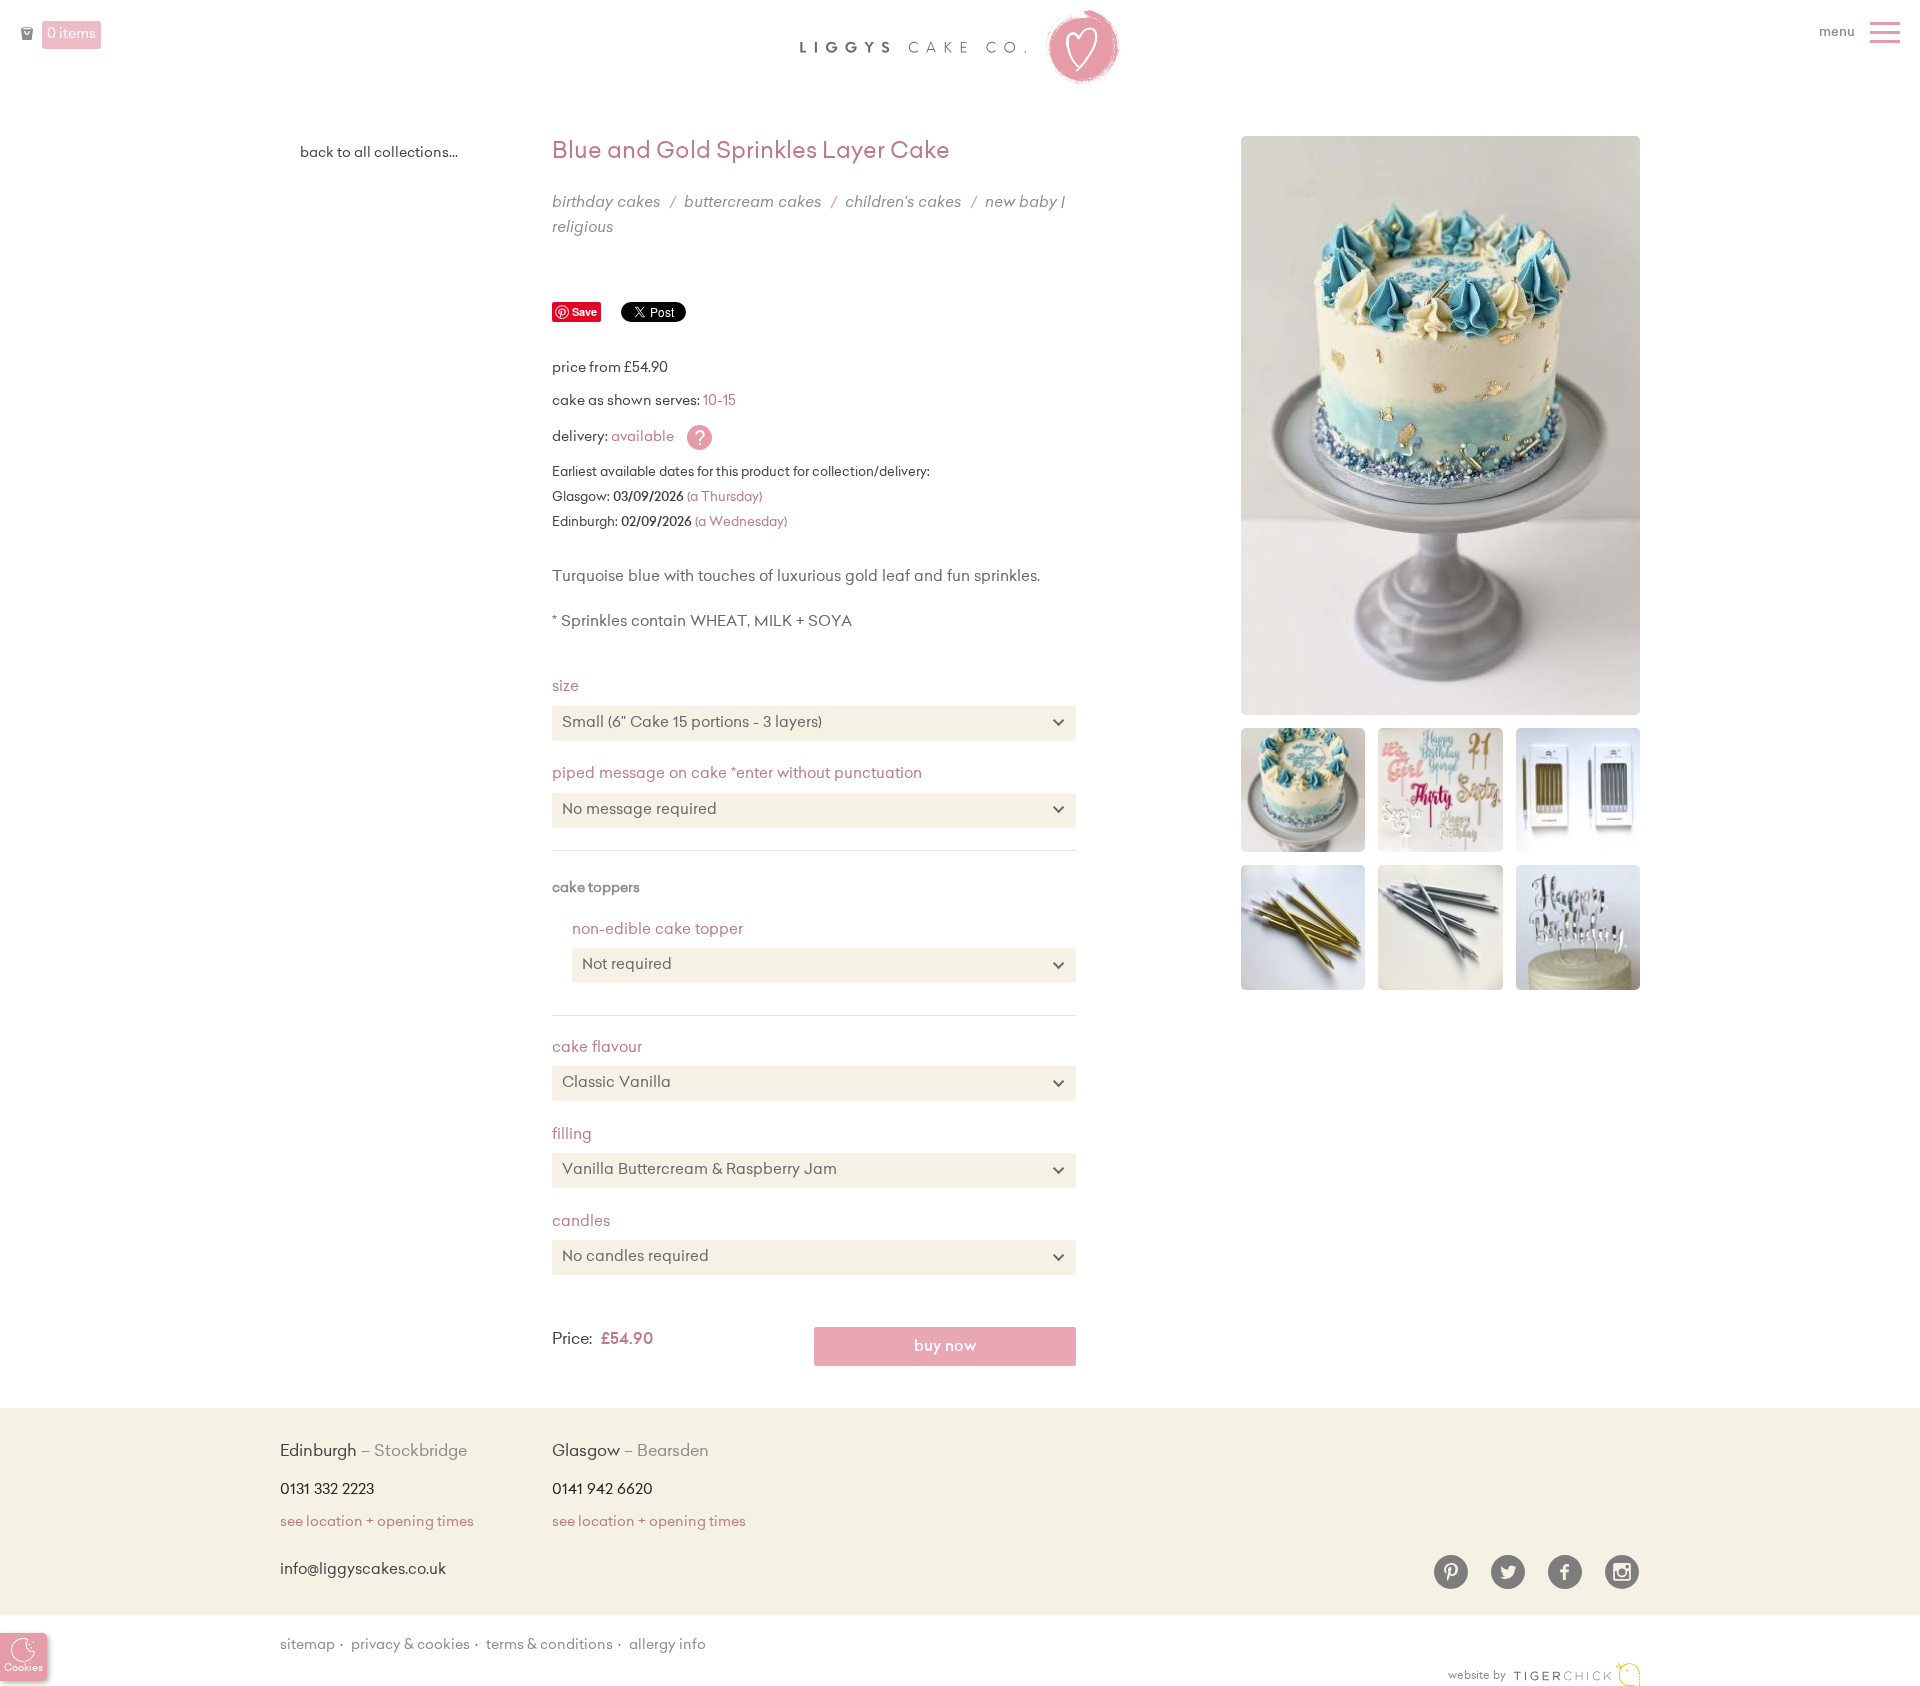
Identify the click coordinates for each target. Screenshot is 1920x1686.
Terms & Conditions (549, 1646)
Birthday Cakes (606, 203)
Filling (572, 1135)
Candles (581, 1222)
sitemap (307, 1646)
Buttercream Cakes (752, 203)
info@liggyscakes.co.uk (363, 1570)
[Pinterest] (1451, 1580)
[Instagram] (1622, 1580)
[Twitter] (1508, 1580)
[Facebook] (1565, 1580)
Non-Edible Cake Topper (657, 930)
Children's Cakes (903, 203)
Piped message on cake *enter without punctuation (737, 774)
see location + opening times (377, 1523)
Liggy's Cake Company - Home (960, 48)
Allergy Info (667, 1646)
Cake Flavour (597, 1048)
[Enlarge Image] (1440, 425)
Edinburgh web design (1577, 1674)
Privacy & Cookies (410, 1646)
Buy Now (945, 1347)
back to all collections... (379, 154)
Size (565, 687)
